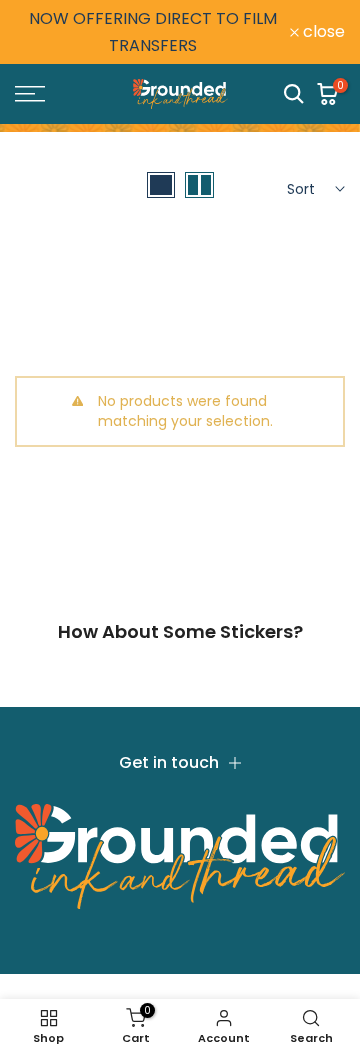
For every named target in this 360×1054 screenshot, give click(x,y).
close (322, 32)
